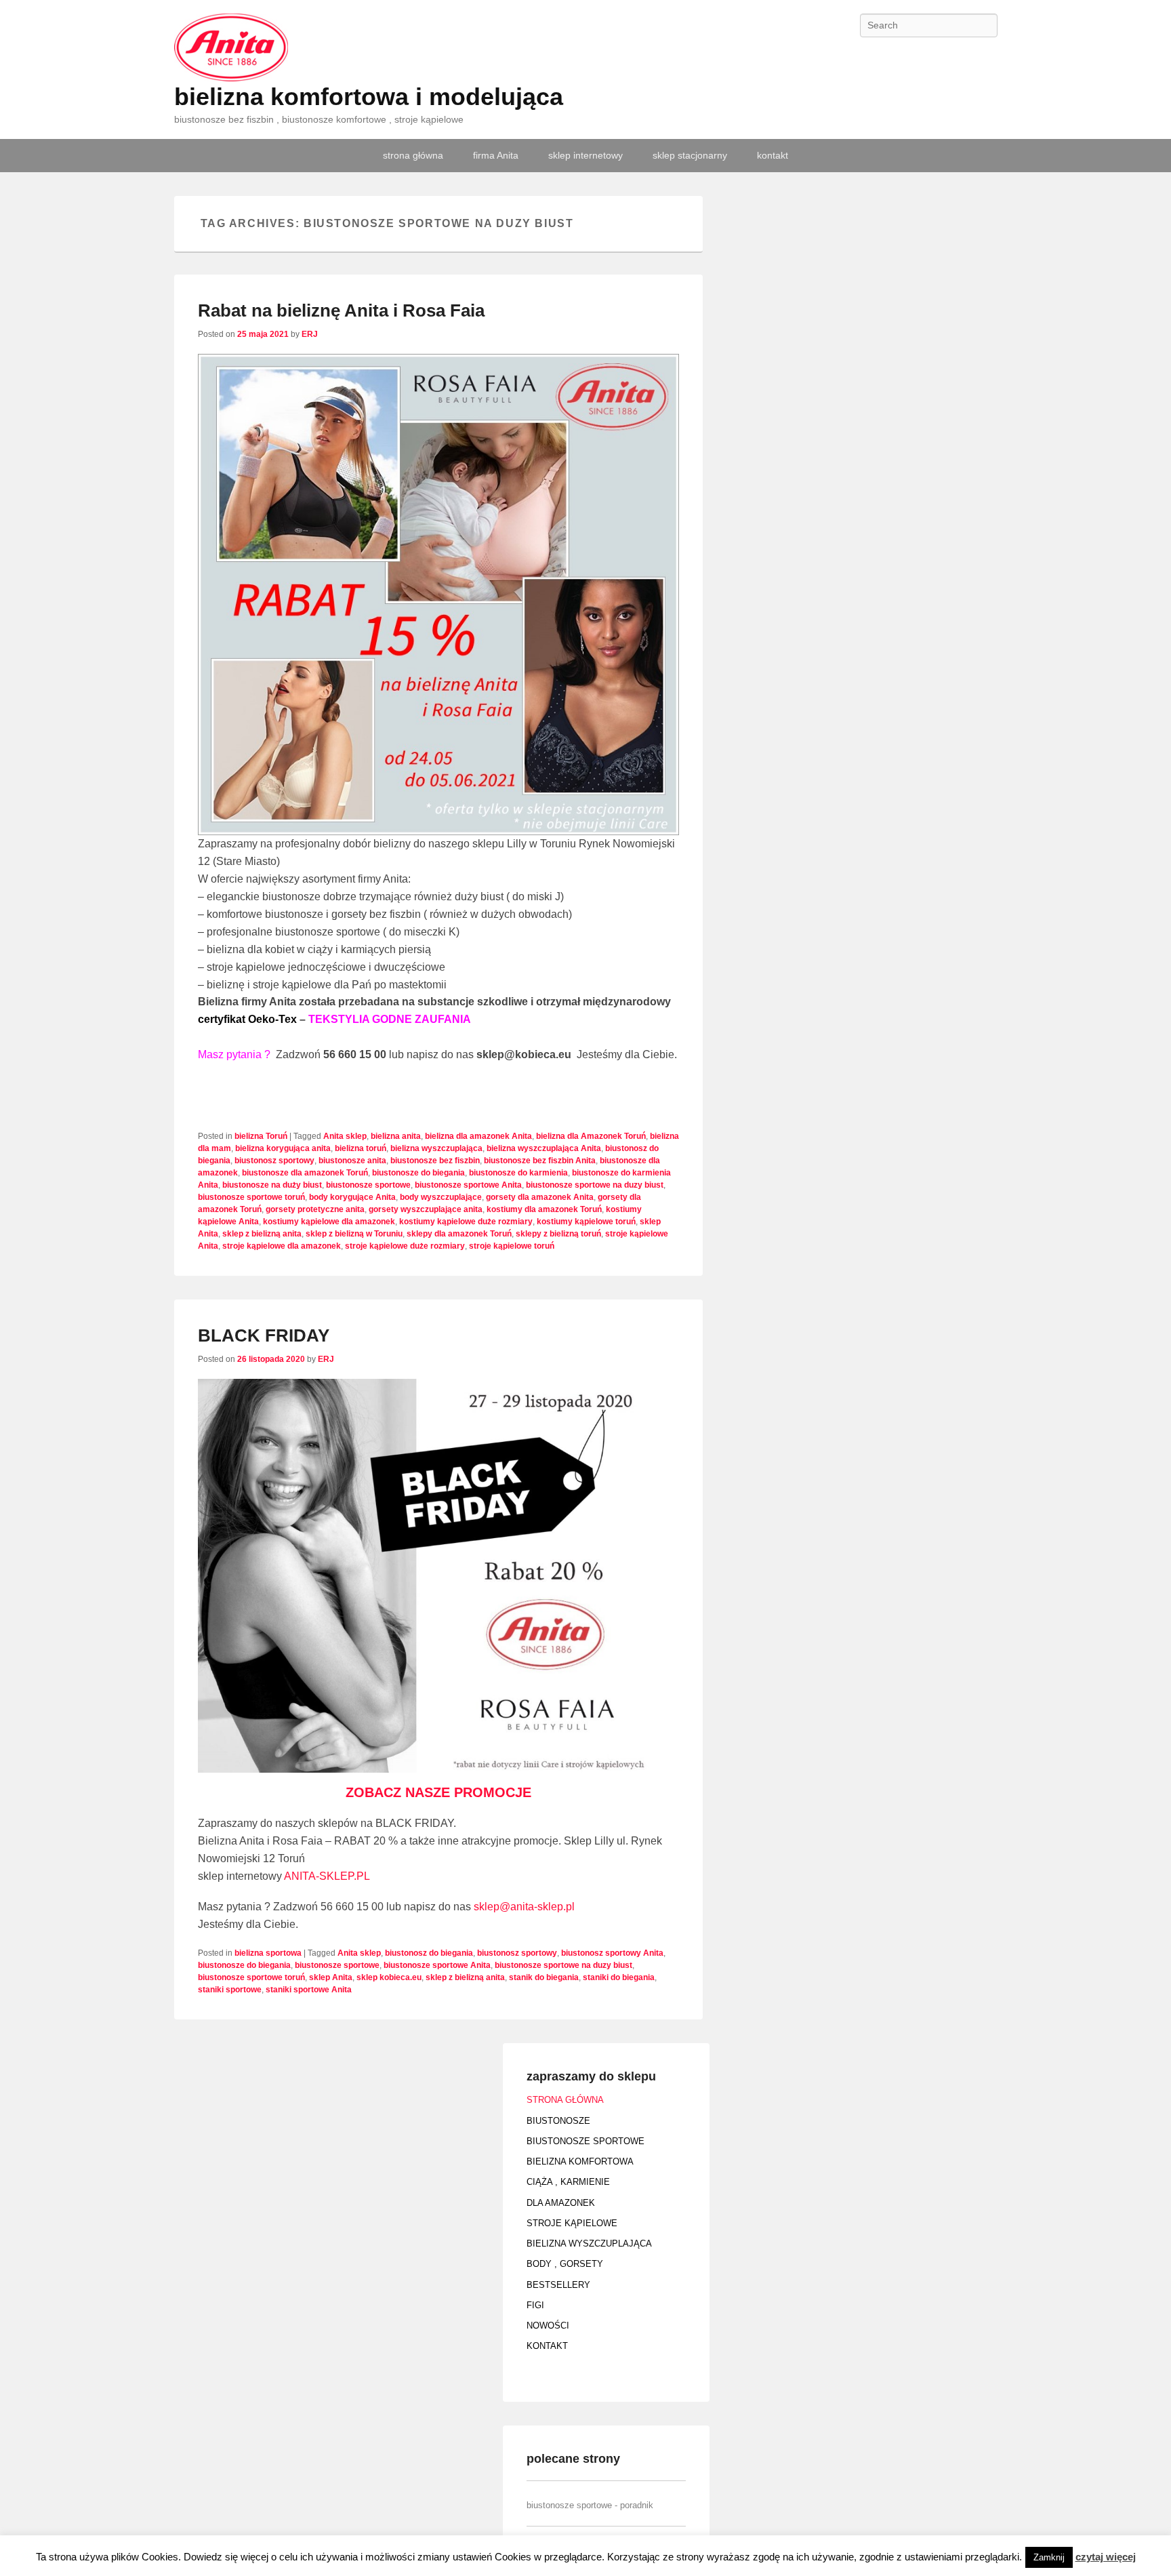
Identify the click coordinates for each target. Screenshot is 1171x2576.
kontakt (773, 155)
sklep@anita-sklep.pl (526, 1907)
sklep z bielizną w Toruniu (354, 1234)
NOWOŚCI (548, 2326)
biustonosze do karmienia (518, 1173)
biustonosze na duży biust (272, 1185)
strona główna (413, 155)
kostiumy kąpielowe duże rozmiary (466, 1222)
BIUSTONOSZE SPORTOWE (585, 2141)
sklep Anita (331, 1977)
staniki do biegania (619, 1977)
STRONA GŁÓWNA (565, 2100)
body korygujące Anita (352, 1197)
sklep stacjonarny (690, 155)
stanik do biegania (544, 1977)
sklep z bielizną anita (262, 1234)
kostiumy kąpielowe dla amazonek (329, 1222)
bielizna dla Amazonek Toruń (591, 1136)
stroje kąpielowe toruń (512, 1246)
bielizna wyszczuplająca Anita (544, 1148)
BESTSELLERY (558, 2285)
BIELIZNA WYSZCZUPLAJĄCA (589, 2243)
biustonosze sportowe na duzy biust (595, 1185)
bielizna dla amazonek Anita (478, 1136)
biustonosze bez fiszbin (435, 1161)
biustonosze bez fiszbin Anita (540, 1161)
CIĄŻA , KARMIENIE (568, 2182)
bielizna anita (396, 1136)
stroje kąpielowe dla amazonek (282, 1246)
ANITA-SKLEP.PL (327, 1876)
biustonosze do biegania (418, 1173)
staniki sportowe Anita (309, 1990)
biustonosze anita (352, 1161)
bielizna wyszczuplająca (436, 1148)
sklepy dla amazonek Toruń (459, 1234)
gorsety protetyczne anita (315, 1209)
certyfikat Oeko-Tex (247, 1019)
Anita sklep (345, 1136)
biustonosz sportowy (274, 1161)
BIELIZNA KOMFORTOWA (580, 2161)
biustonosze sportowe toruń (251, 1197)
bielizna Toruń (261, 1136)
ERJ (310, 334)
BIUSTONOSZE (558, 2121)
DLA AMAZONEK (561, 2203)
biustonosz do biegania (429, 1953)
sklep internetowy (585, 155)
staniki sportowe (230, 1990)
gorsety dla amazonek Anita (540, 1197)
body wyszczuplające (441, 1197)
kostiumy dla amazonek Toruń (544, 1209)
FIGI (535, 2305)
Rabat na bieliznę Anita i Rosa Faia (341, 310)
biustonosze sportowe (368, 1185)
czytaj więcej (1106, 2557)
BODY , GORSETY (565, 2264)
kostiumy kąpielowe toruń (586, 1222)
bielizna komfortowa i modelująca (369, 97)
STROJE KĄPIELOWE (572, 2223)
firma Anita (496, 155)
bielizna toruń (361, 1148)
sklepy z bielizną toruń (558, 1234)
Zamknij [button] (1049, 2557)
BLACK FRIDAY (264, 1335)
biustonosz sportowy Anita (612, 1953)
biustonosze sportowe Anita (468, 1185)
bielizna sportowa (268, 1953)
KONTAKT (547, 2346)
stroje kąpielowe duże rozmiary (405, 1246)
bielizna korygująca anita (283, 1148)
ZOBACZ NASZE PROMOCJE (438, 1792)
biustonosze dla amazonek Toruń (305, 1173)
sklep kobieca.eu (389, 1977)
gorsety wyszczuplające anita (426, 1209)
